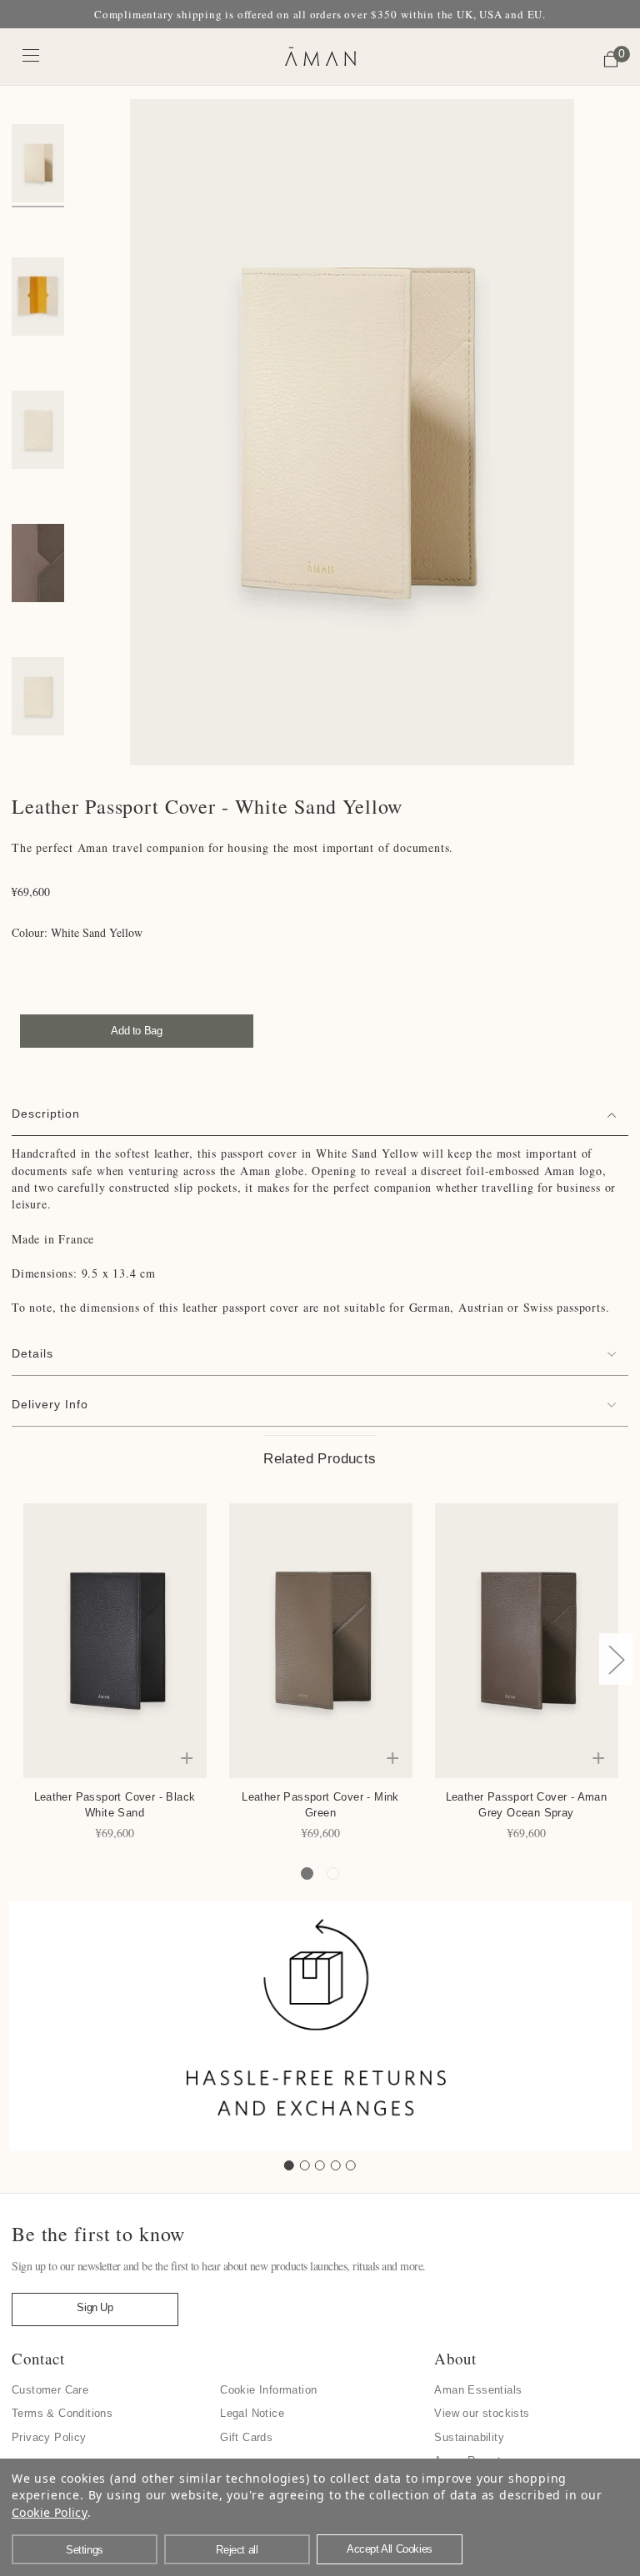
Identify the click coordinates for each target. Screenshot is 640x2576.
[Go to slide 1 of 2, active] (307, 1873)
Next (616, 1659)
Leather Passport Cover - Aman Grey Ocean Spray (527, 1805)
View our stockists (482, 2413)
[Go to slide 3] (320, 2165)
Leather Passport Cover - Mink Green (320, 1805)
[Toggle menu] (31, 55)
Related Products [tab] (320, 1459)
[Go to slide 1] (289, 2165)
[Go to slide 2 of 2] (333, 1873)
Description (46, 1114)
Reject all (237, 2550)
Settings (85, 2550)
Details (32, 1353)
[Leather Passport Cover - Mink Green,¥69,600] (321, 1641)
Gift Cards (246, 2437)
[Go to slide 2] (305, 2165)
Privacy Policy (49, 2437)
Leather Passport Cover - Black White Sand (115, 1805)
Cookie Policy (50, 2512)
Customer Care (50, 2390)
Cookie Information (268, 2390)
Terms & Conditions (62, 2413)
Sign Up (95, 2307)
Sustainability (469, 2437)
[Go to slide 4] (336, 2165)
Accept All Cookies (390, 2549)
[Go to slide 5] (351, 2165)
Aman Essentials (478, 2390)
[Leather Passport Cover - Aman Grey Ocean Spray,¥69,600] (527, 1641)
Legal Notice (252, 2413)
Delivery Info (50, 1404)
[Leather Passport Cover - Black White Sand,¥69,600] (115, 1641)
